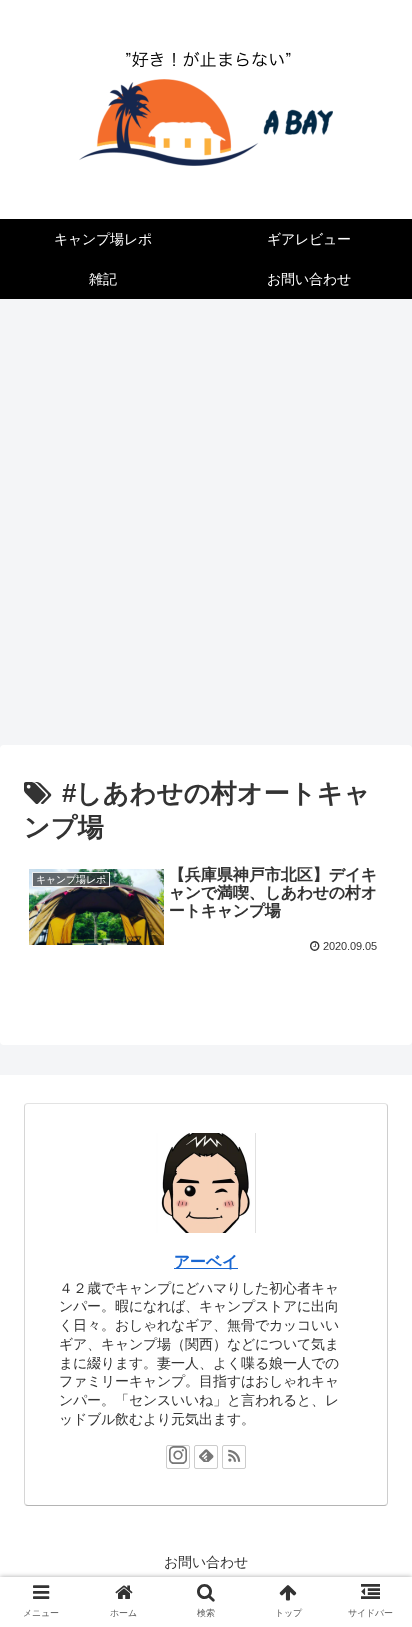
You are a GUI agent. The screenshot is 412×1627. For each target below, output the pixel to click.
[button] (370, 1581)
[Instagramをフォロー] (178, 1457)
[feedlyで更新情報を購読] (206, 1457)
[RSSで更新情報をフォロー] (234, 1457)
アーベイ (206, 1261)
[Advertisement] (206, 529)
